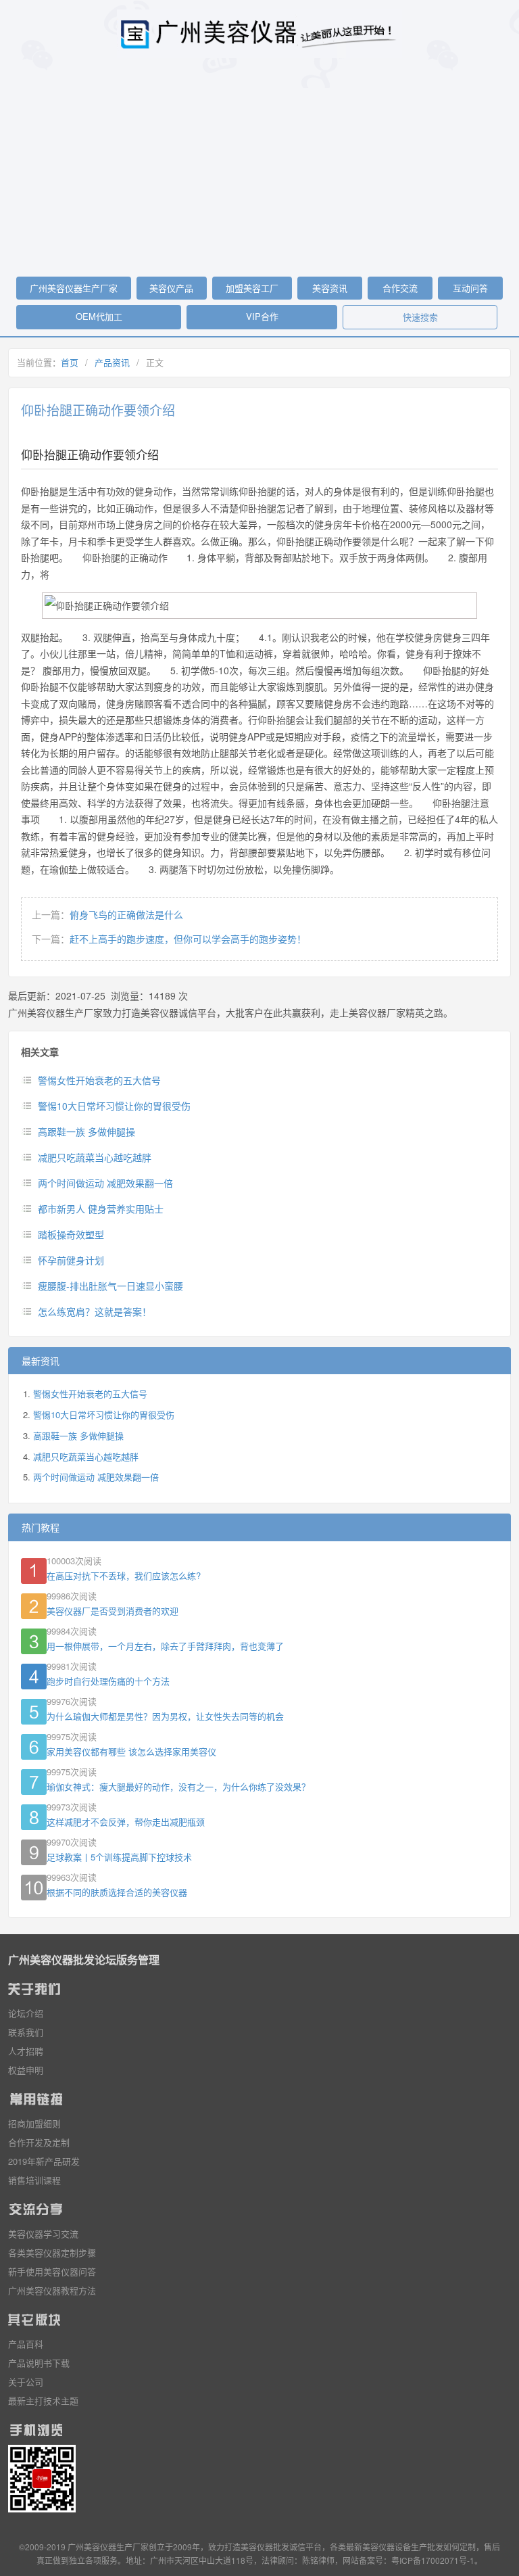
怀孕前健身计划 (71, 1260)
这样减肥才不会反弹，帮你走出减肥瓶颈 (126, 1822)
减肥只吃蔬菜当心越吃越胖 (95, 1157)
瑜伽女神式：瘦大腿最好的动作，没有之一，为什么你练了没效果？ (178, 1786)
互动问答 (470, 288)
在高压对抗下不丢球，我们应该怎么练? (124, 1575)
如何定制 (460, 2547)
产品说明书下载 (39, 2363)
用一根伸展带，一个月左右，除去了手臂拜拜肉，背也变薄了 (165, 1646)
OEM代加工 (99, 316)
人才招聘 (26, 2051)
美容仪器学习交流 (43, 2233)
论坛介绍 (26, 2013)
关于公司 (26, 2382)
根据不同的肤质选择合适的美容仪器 (117, 1892)
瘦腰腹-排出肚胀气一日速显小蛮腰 (110, 1286)
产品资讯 (112, 362)
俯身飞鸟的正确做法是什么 (126, 914)
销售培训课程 (34, 2180)
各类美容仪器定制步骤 (52, 2252)
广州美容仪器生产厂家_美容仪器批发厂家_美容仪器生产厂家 (259, 34)
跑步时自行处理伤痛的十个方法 (108, 1681)
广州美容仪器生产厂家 (74, 288)
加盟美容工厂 (252, 288)
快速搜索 (420, 317)
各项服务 (101, 2560)
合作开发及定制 (39, 2142)
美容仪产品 (171, 288)
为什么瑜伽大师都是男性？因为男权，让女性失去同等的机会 (165, 1716)
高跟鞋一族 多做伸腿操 (86, 1131)
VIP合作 (262, 316)
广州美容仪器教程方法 (52, 2290)
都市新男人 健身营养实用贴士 (101, 1209)
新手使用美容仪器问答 (52, 2271)
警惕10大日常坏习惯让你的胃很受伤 (114, 1106)
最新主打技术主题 (43, 2401)
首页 (70, 362)
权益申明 (26, 2070)
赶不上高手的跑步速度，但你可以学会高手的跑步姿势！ (188, 939)
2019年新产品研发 (44, 2161)
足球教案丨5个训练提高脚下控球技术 (119, 1857)
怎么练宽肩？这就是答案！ (95, 1311)
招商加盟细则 (34, 2123)
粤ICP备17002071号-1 (433, 2560)
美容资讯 (330, 288)
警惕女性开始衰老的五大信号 (99, 1080)
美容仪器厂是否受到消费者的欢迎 (113, 1611)
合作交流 (400, 288)
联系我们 (26, 2032)
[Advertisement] (259, 172)
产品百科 (26, 2344)
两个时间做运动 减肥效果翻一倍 (105, 1183)
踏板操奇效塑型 (71, 1234)
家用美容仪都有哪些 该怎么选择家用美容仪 (131, 1751)
